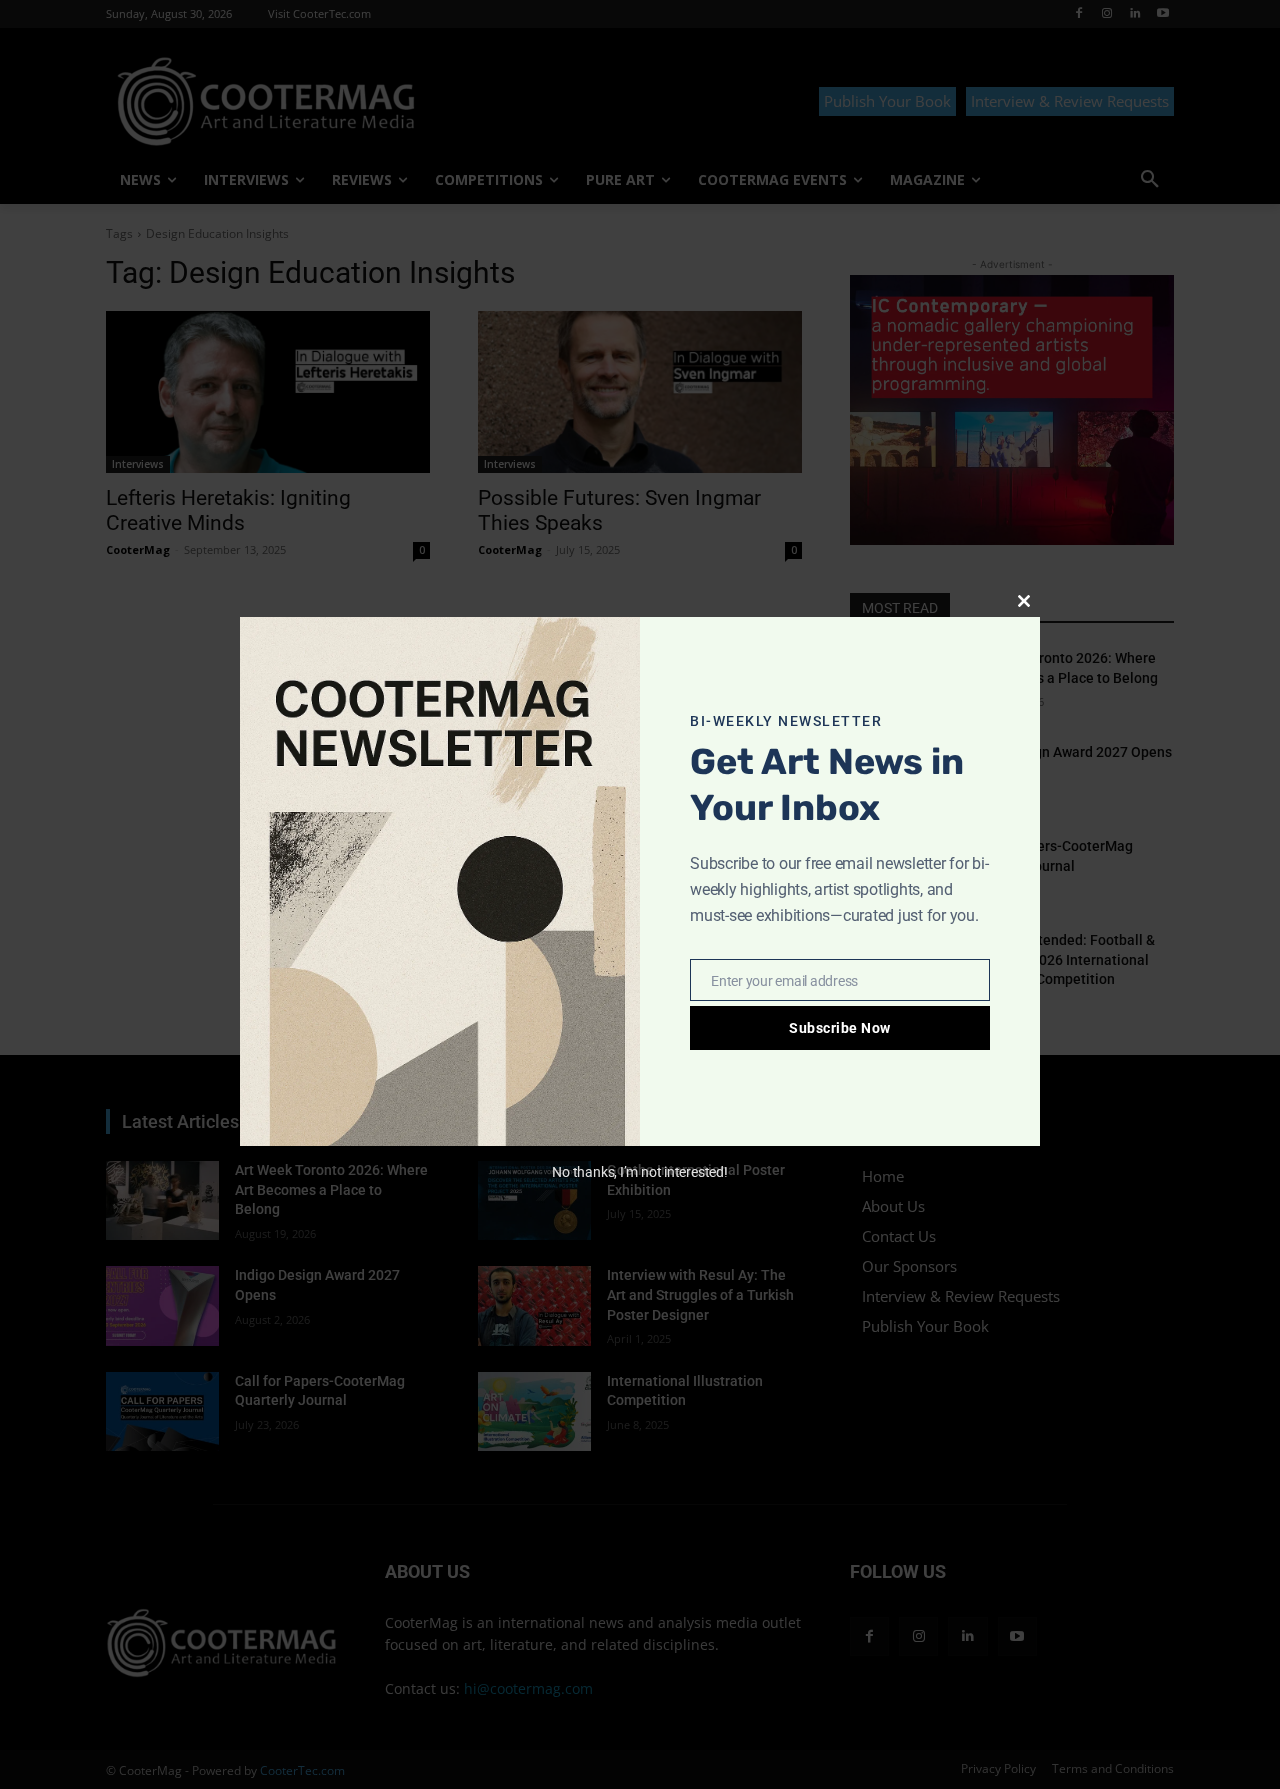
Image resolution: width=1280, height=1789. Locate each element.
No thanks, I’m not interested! (639, 1172)
